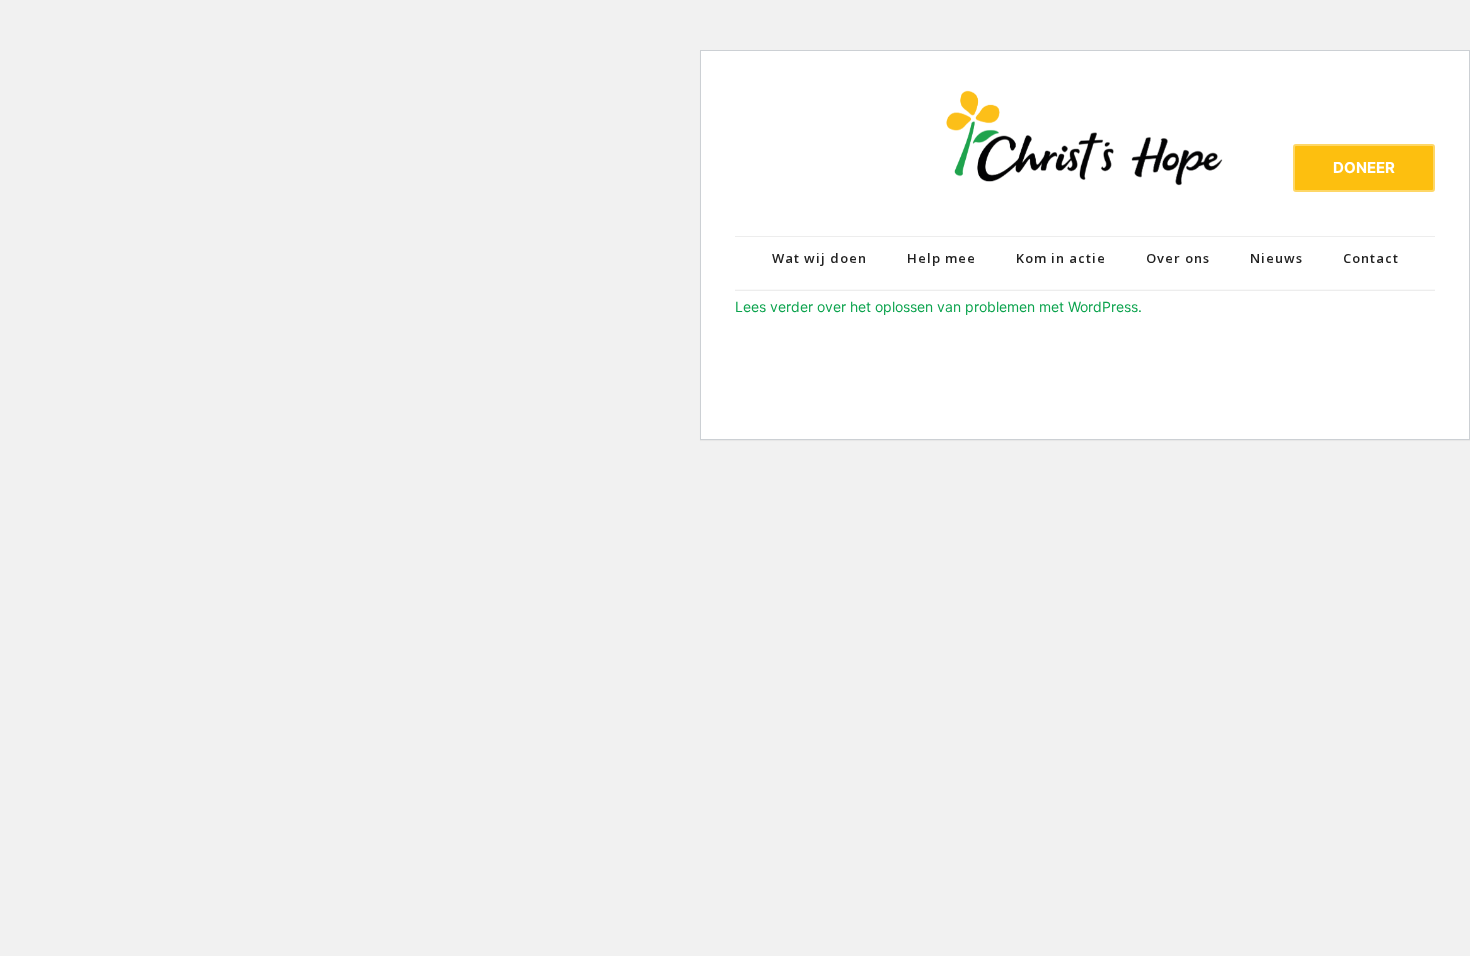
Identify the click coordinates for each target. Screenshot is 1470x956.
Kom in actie (1061, 258)
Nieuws (1276, 258)
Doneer (1364, 167)
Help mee (941, 258)
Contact (1371, 258)
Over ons (1178, 258)
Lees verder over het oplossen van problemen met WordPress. (938, 306)
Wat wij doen (819, 258)
